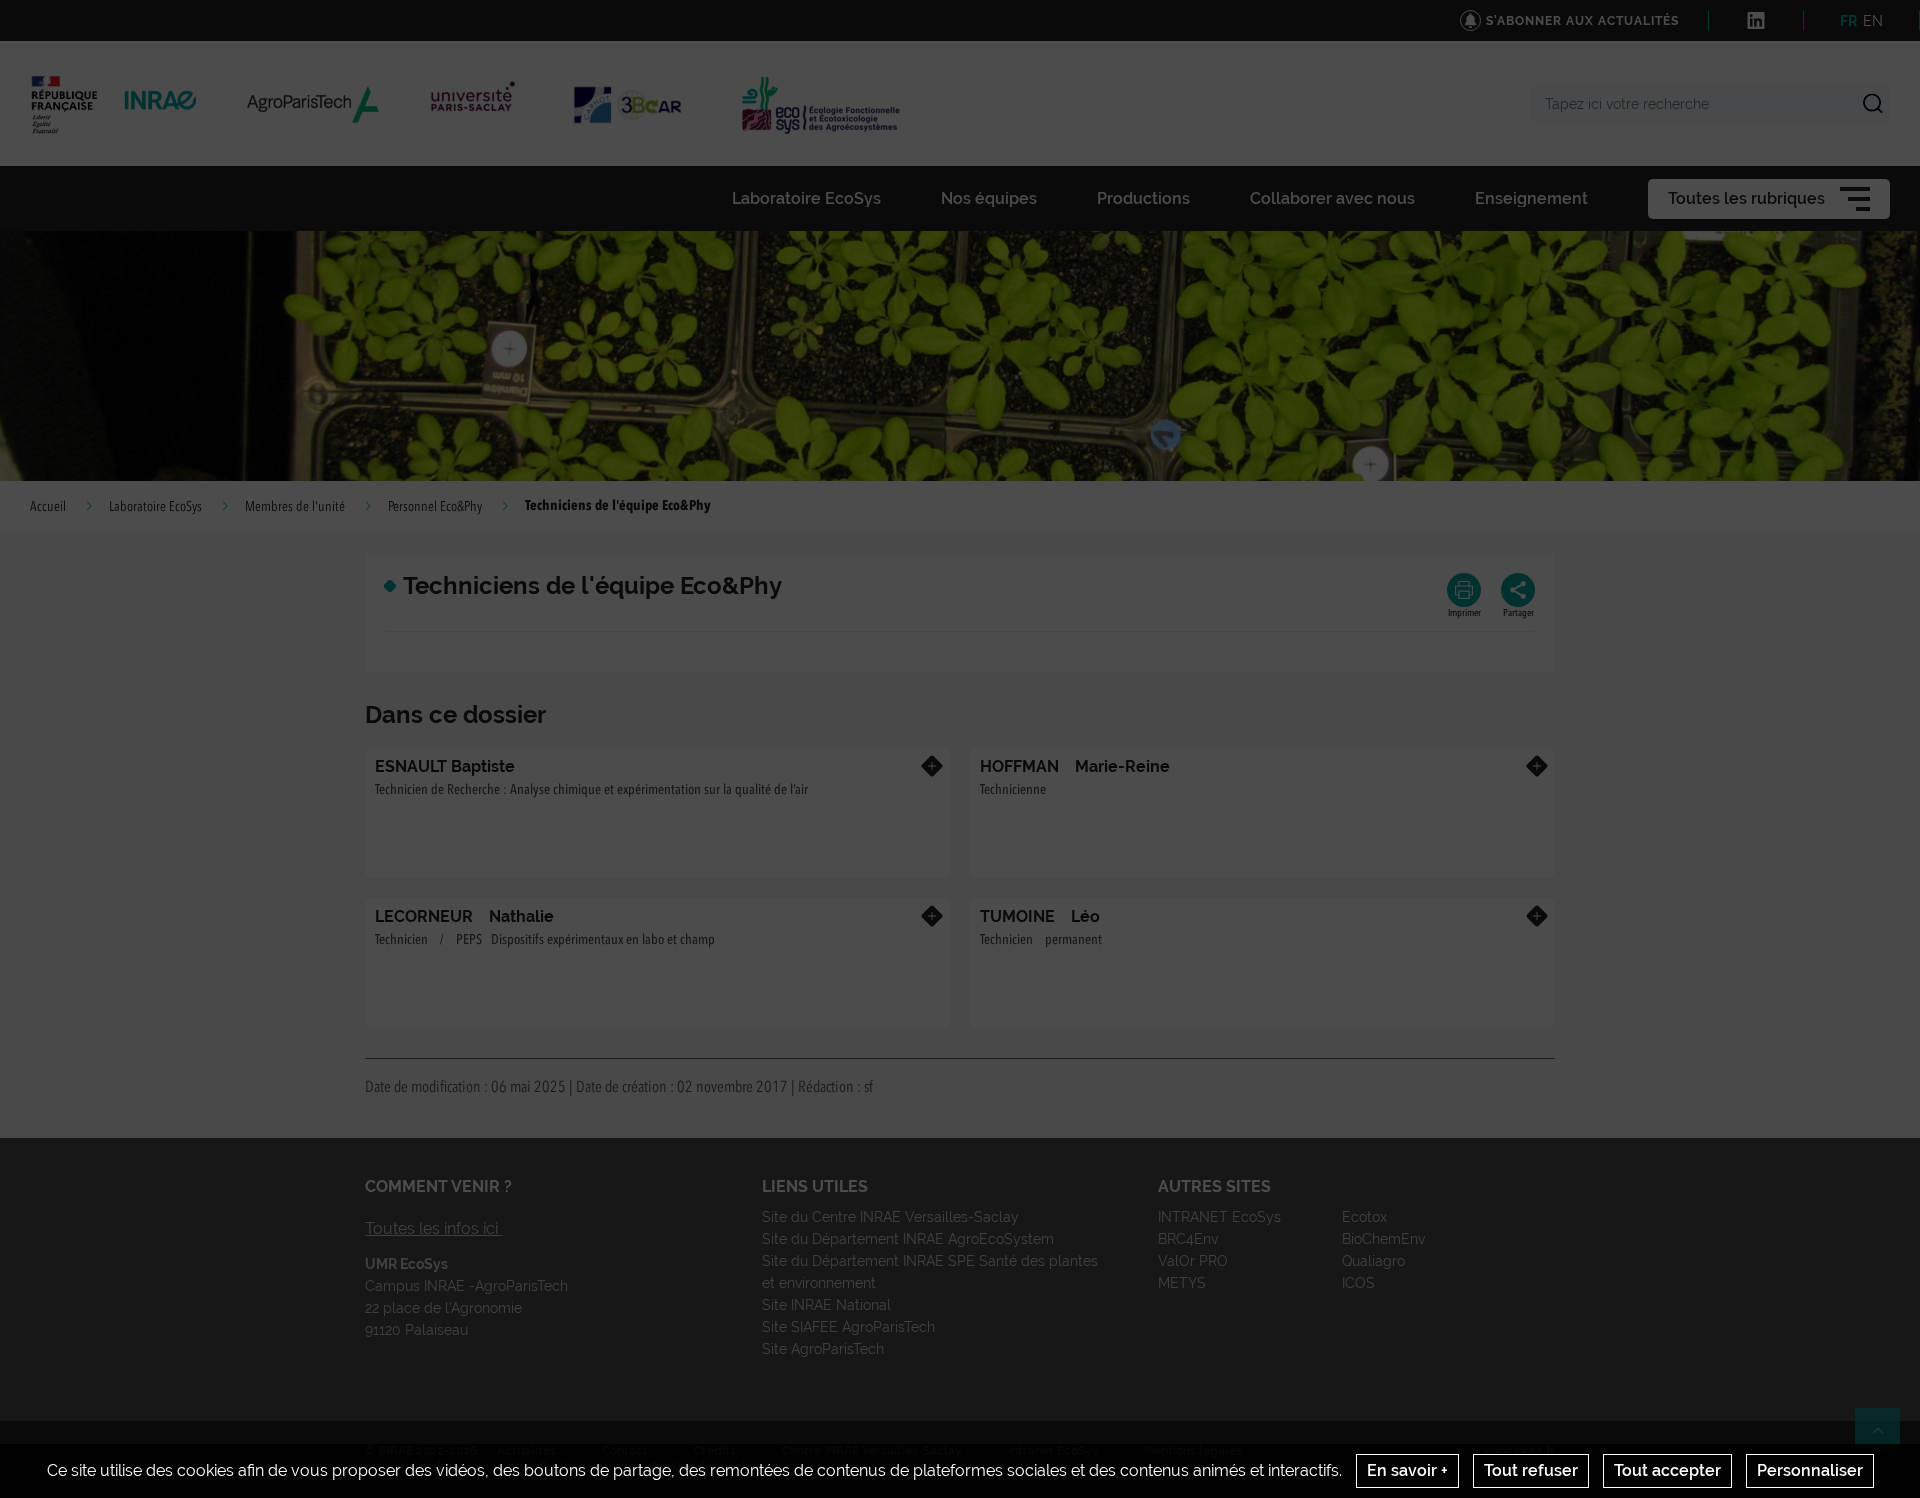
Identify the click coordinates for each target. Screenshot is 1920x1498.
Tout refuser (1531, 1470)
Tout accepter (1667, 1470)
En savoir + (1407, 1470)
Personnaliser (1810, 1470)
